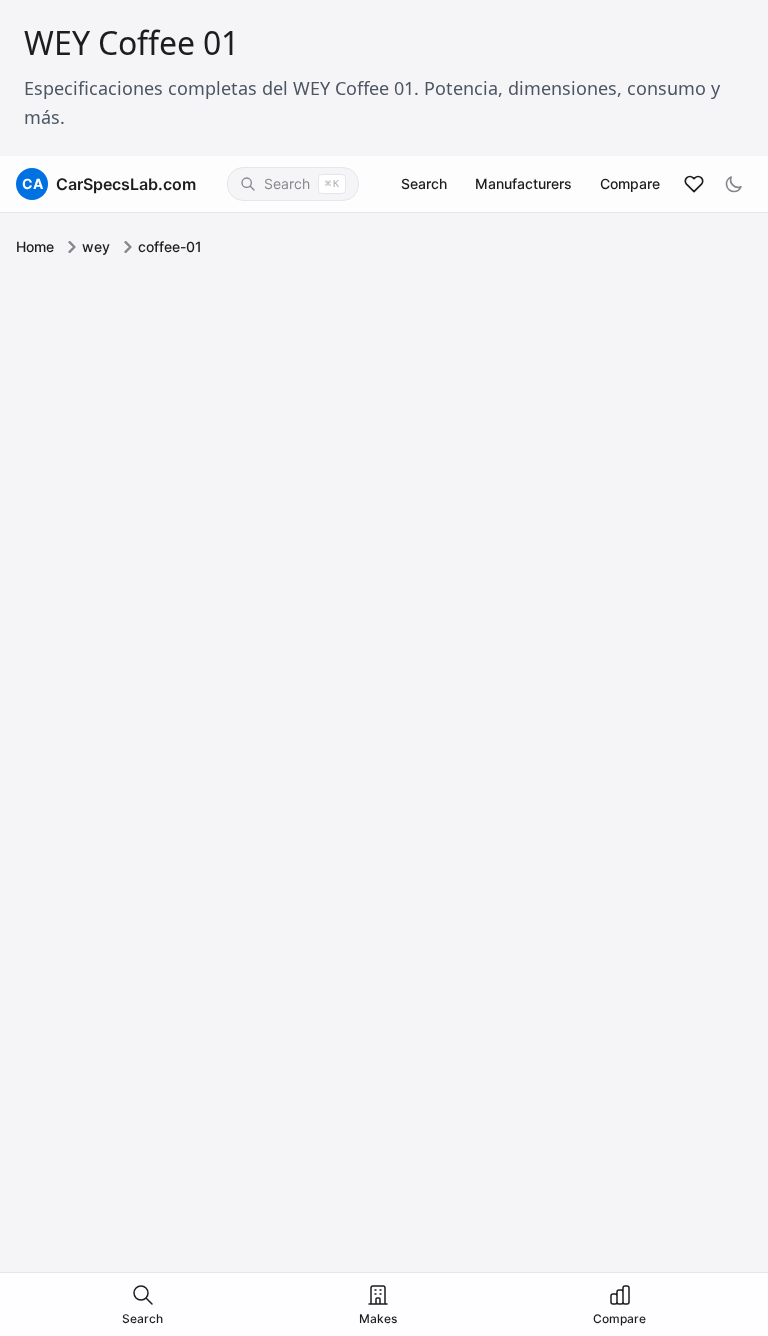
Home (35, 246)
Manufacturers (523, 183)
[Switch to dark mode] (734, 184)
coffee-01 (170, 246)
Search (424, 183)
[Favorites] (694, 184)
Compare (630, 183)
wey (96, 246)
